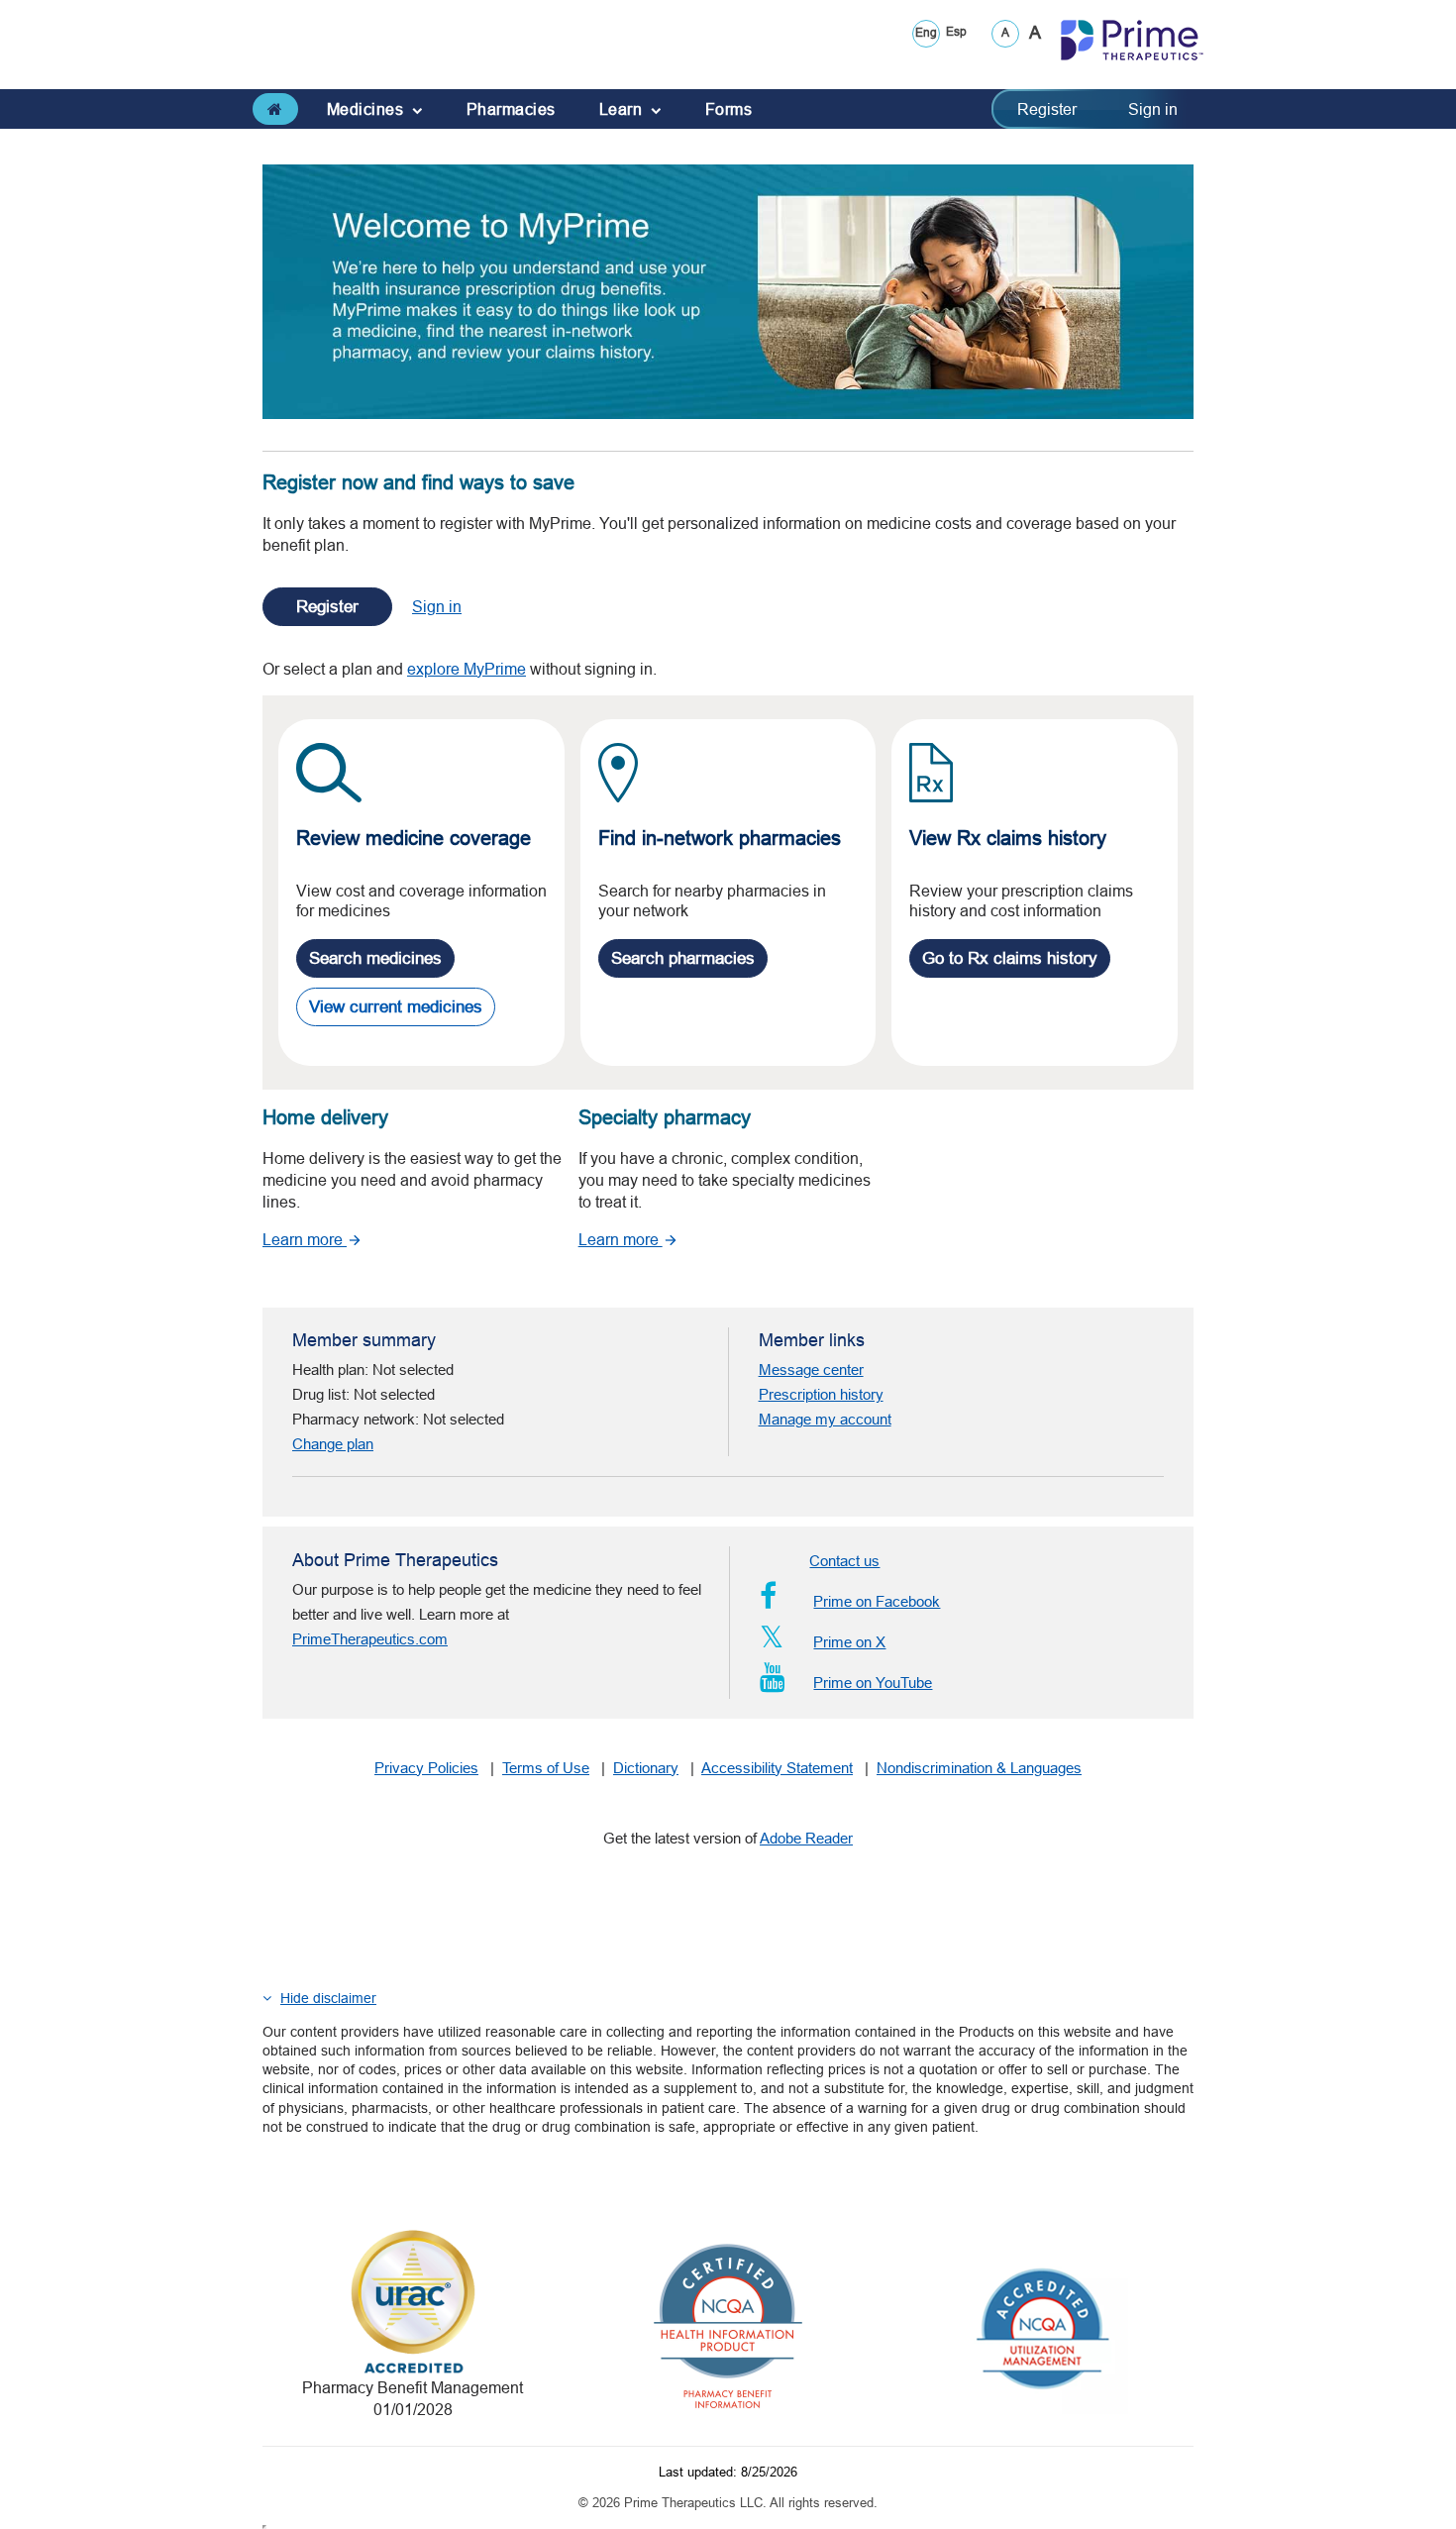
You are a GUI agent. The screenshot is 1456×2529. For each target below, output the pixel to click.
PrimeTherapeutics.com (370, 1639)
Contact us (844, 1561)
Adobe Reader (806, 1838)
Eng (926, 32)
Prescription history (821, 1394)
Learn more (305, 1239)
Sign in (1153, 109)
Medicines (382, 108)
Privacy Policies (426, 1768)
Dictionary (646, 1768)
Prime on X (849, 1642)
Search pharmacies (683, 958)
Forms (729, 109)
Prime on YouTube (873, 1683)
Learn (638, 108)
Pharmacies (511, 109)
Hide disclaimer (328, 1998)
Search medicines (375, 958)
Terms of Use (546, 1768)
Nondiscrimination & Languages (979, 1768)
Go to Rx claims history (1010, 958)
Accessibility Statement (777, 1768)
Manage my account (825, 1419)
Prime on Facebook (877, 1601)
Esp (956, 31)
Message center (811, 1370)
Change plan (333, 1444)
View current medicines (396, 1007)
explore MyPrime (467, 669)
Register (1047, 109)
